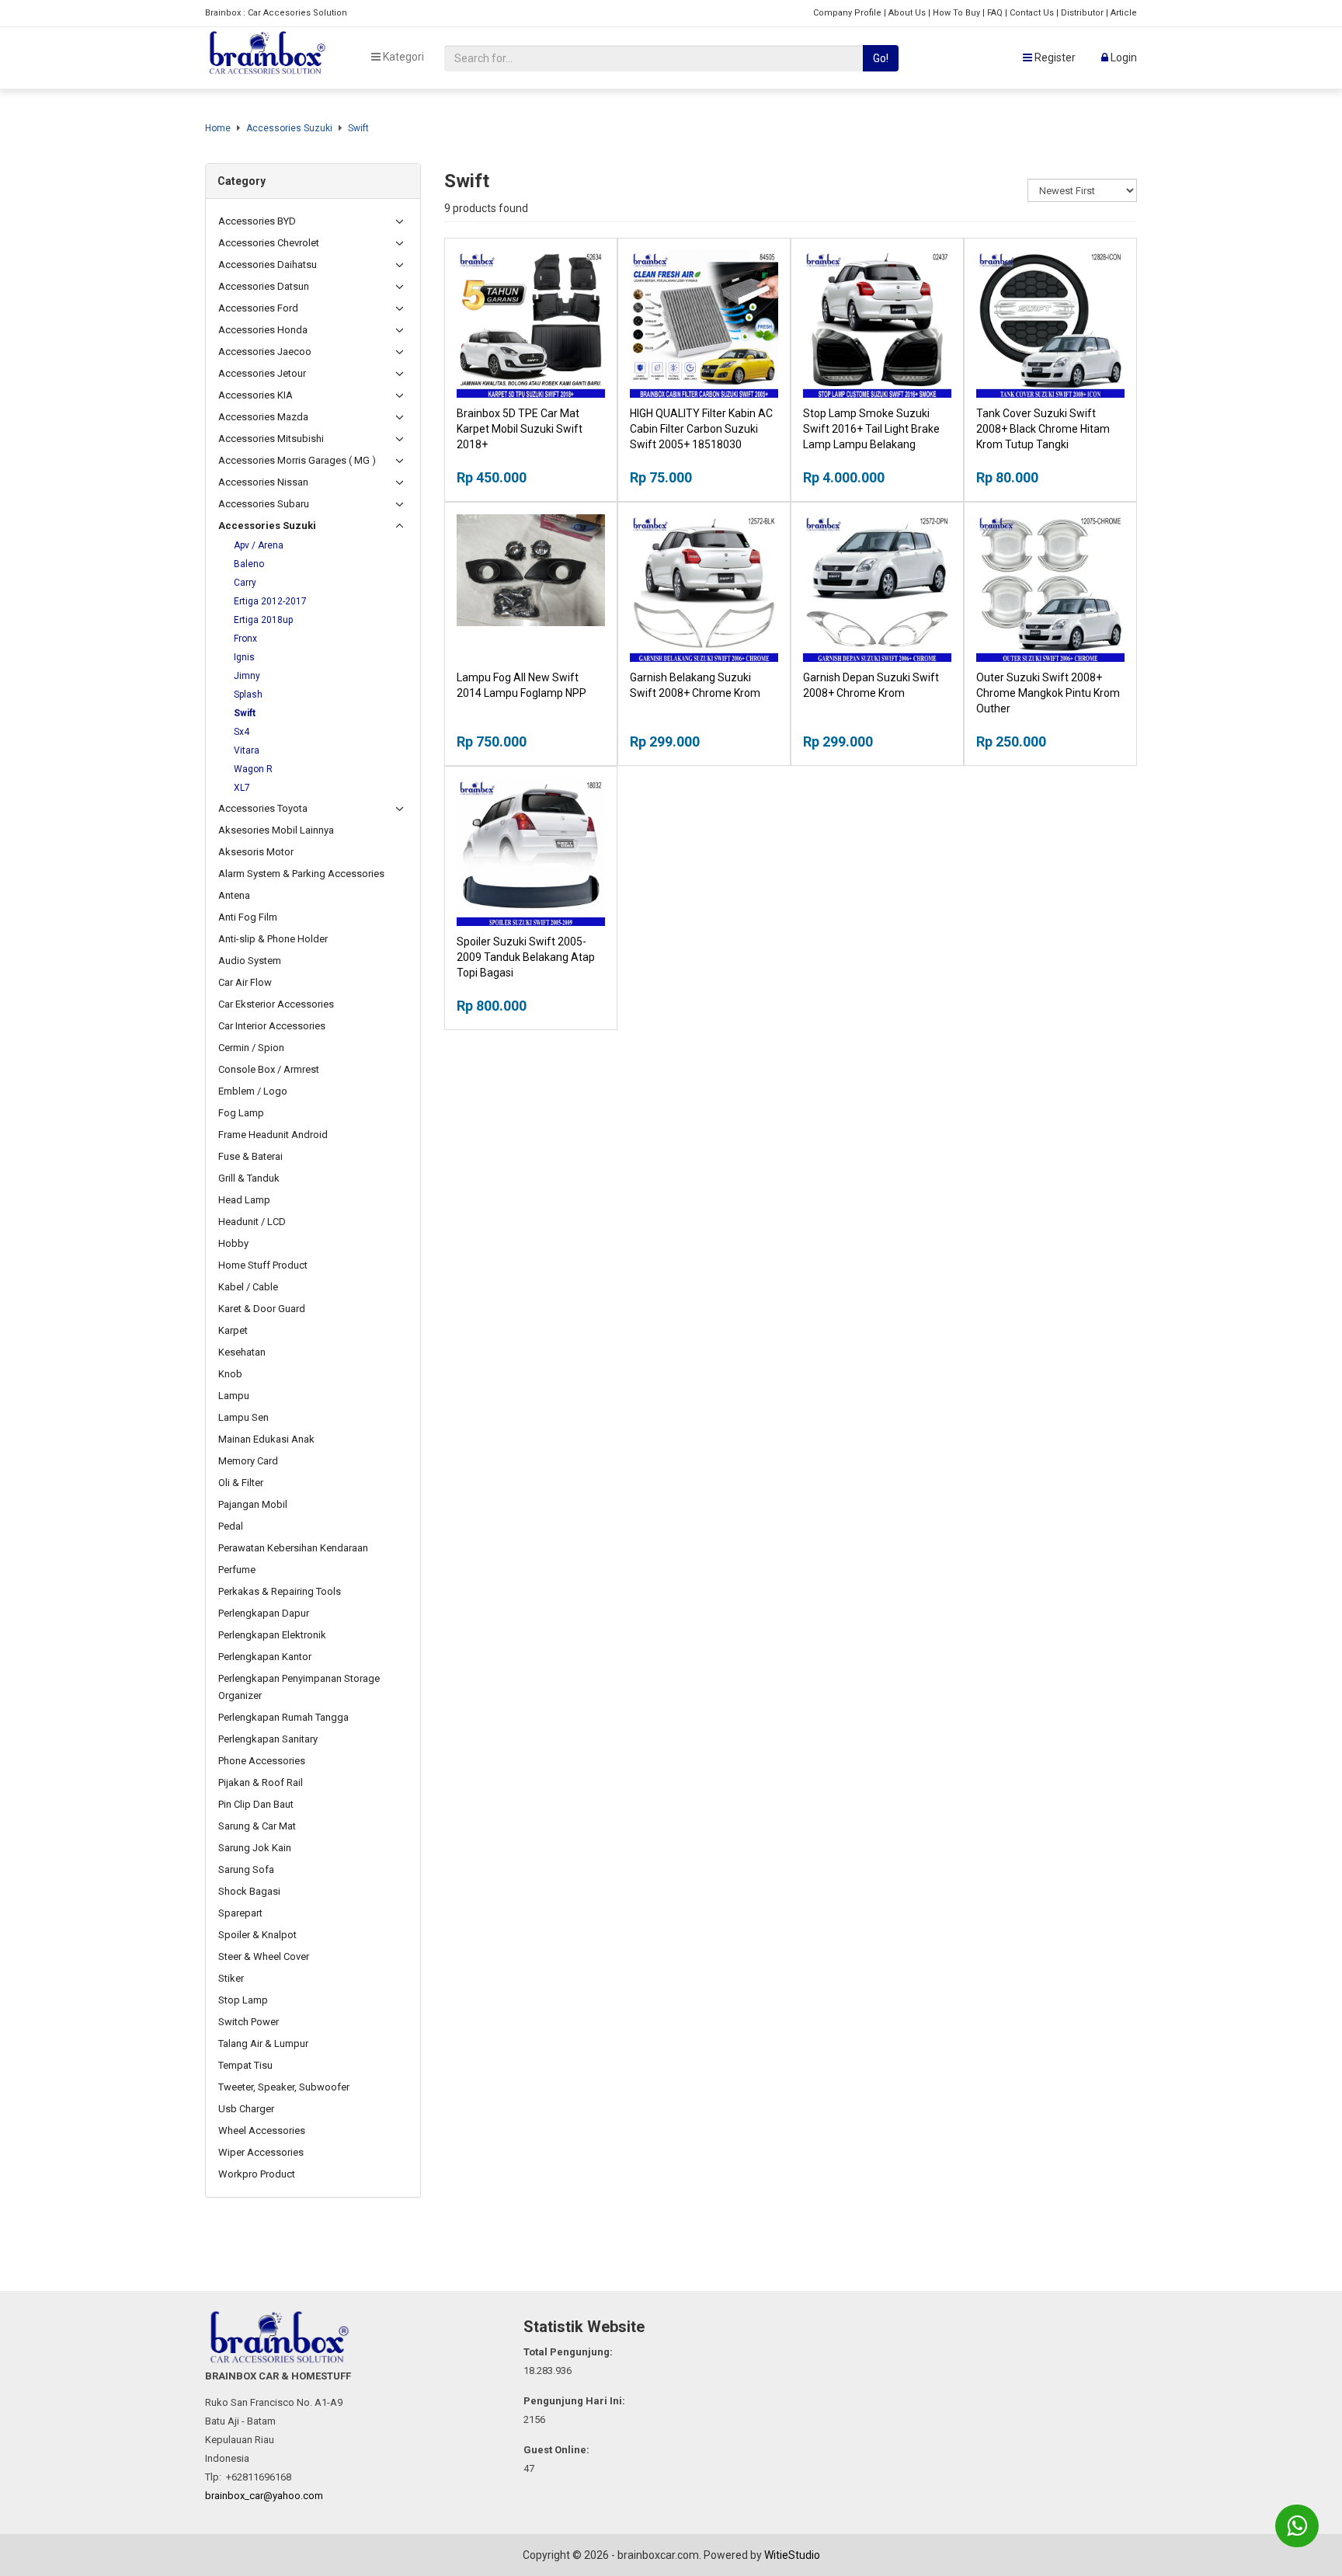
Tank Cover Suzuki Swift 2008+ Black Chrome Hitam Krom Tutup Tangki (1043, 429)
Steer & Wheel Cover (264, 1956)
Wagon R (253, 769)
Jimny (247, 676)
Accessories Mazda (263, 417)
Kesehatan (242, 1352)
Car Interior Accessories (272, 1026)
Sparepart (240, 1913)
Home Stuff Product (263, 1265)
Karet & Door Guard (262, 1309)
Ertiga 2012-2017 (270, 601)
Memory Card (248, 1461)
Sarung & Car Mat (257, 1826)
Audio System (250, 961)
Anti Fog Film (248, 917)
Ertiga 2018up (263, 620)
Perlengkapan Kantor (265, 1657)
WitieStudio (792, 2555)
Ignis (244, 657)
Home (218, 128)
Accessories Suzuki (289, 128)
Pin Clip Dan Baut (256, 1804)
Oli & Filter (241, 1483)
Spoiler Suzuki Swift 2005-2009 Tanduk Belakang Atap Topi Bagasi (526, 957)
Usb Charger (246, 2109)
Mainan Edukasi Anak (266, 1439)
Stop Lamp (243, 2000)
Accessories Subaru (264, 504)
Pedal (231, 1526)
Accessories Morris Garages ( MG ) (297, 460)
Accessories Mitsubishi (271, 439)
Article (1124, 13)
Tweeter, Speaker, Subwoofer (284, 2087)
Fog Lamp (241, 1113)
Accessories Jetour (262, 373)
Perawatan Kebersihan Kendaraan (293, 1548)
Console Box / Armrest (269, 1069)
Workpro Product (257, 2174)
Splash (248, 694)
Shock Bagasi (249, 1891)
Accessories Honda (263, 330)
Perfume (237, 1570)
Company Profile (847, 13)
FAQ (995, 13)
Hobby (233, 1243)
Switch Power (249, 2022)
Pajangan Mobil (253, 1504)
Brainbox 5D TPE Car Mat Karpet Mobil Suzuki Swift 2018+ (520, 429)
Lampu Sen (243, 1417)
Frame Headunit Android (273, 1135)
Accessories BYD (257, 221)
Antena (234, 895)
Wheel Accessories (262, 2130)
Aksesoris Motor (256, 852)
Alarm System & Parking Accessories (301, 874)
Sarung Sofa (246, 1869)
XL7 (242, 788)
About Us (907, 13)
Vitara (247, 750)
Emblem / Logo (253, 1091)
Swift (358, 128)
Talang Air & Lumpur (263, 2043)
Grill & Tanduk (249, 1178)
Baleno (249, 564)
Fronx (245, 639)
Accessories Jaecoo (265, 352)
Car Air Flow (245, 982)
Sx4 (242, 732)
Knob (230, 1374)
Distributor (1082, 13)
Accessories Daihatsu (268, 265)
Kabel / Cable (248, 1287)
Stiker (231, 1978)
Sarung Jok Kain (255, 1848)
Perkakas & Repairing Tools (280, 1591)
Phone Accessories (262, 1761)
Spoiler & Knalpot (257, 1935)
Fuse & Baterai (250, 1156)
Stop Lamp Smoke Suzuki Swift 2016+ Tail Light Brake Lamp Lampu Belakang (871, 429)
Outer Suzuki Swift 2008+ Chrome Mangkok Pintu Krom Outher (1048, 693)
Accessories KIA (256, 395)
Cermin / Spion (251, 1048)
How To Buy (956, 13)
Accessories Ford (258, 308)
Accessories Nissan (263, 482)
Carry (245, 583)
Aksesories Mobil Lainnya (276, 830)
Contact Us (1032, 13)
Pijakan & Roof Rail (261, 1782)
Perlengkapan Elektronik (272, 1635)
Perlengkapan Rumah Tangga (283, 1717)
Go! (881, 58)
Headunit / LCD (252, 1222)
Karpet (233, 1330)
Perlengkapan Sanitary (268, 1739)
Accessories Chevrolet (269, 243)
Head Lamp (244, 1200)
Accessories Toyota (263, 808)
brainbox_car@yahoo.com (264, 2496)
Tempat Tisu (245, 2065)
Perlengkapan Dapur (264, 1613)
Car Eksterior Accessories (276, 1004)
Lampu (234, 1396)
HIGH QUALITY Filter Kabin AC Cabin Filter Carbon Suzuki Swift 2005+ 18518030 (701, 429)
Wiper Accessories (261, 2152)
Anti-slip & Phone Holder (273, 939)
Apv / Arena (259, 545)
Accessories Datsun (264, 286)
